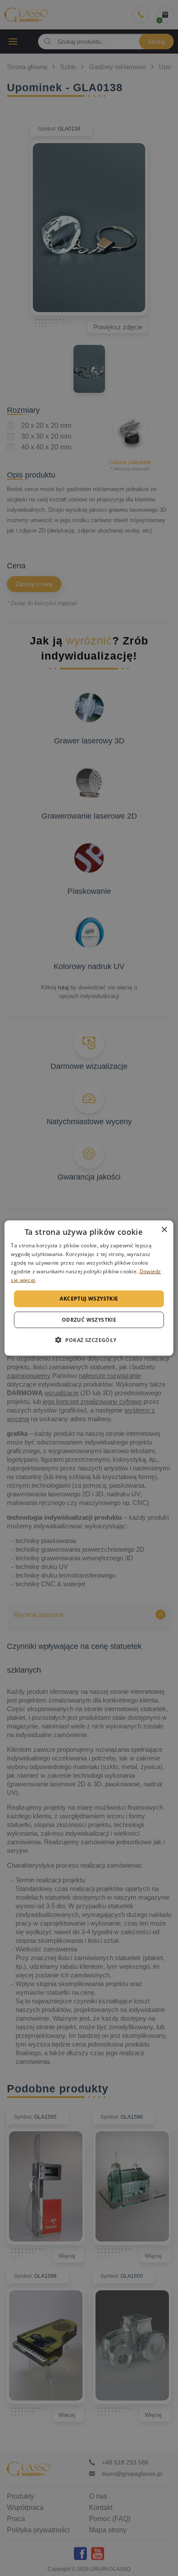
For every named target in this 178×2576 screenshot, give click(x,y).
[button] (89, 1339)
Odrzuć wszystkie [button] (89, 1319)
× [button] (164, 1230)
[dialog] (89, 1288)
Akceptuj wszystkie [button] (89, 1299)
